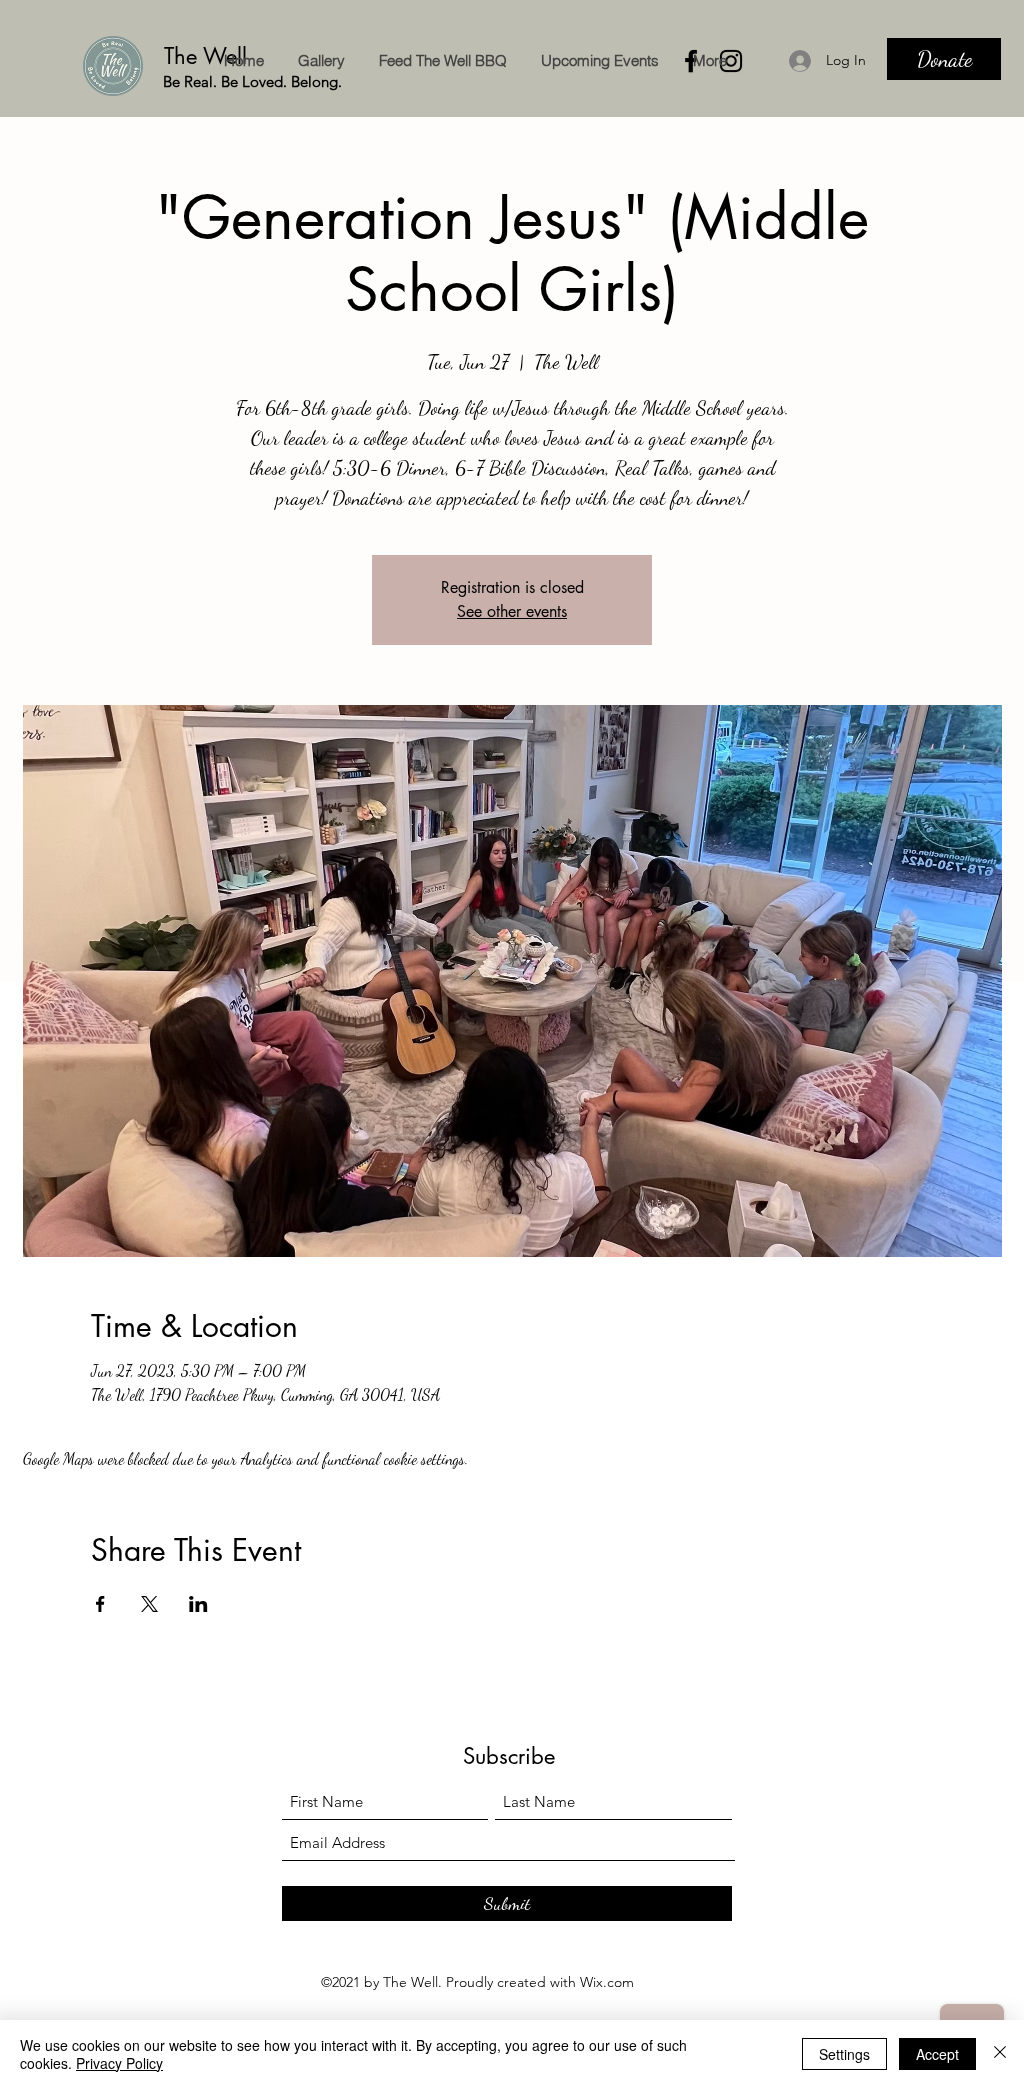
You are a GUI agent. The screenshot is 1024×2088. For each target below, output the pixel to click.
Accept (937, 2054)
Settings (844, 2054)
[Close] (1000, 2054)
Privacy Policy (119, 2063)
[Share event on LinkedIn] (198, 1604)
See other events (512, 611)
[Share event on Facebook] (100, 1604)
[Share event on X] (149, 1604)
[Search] (981, 59)
